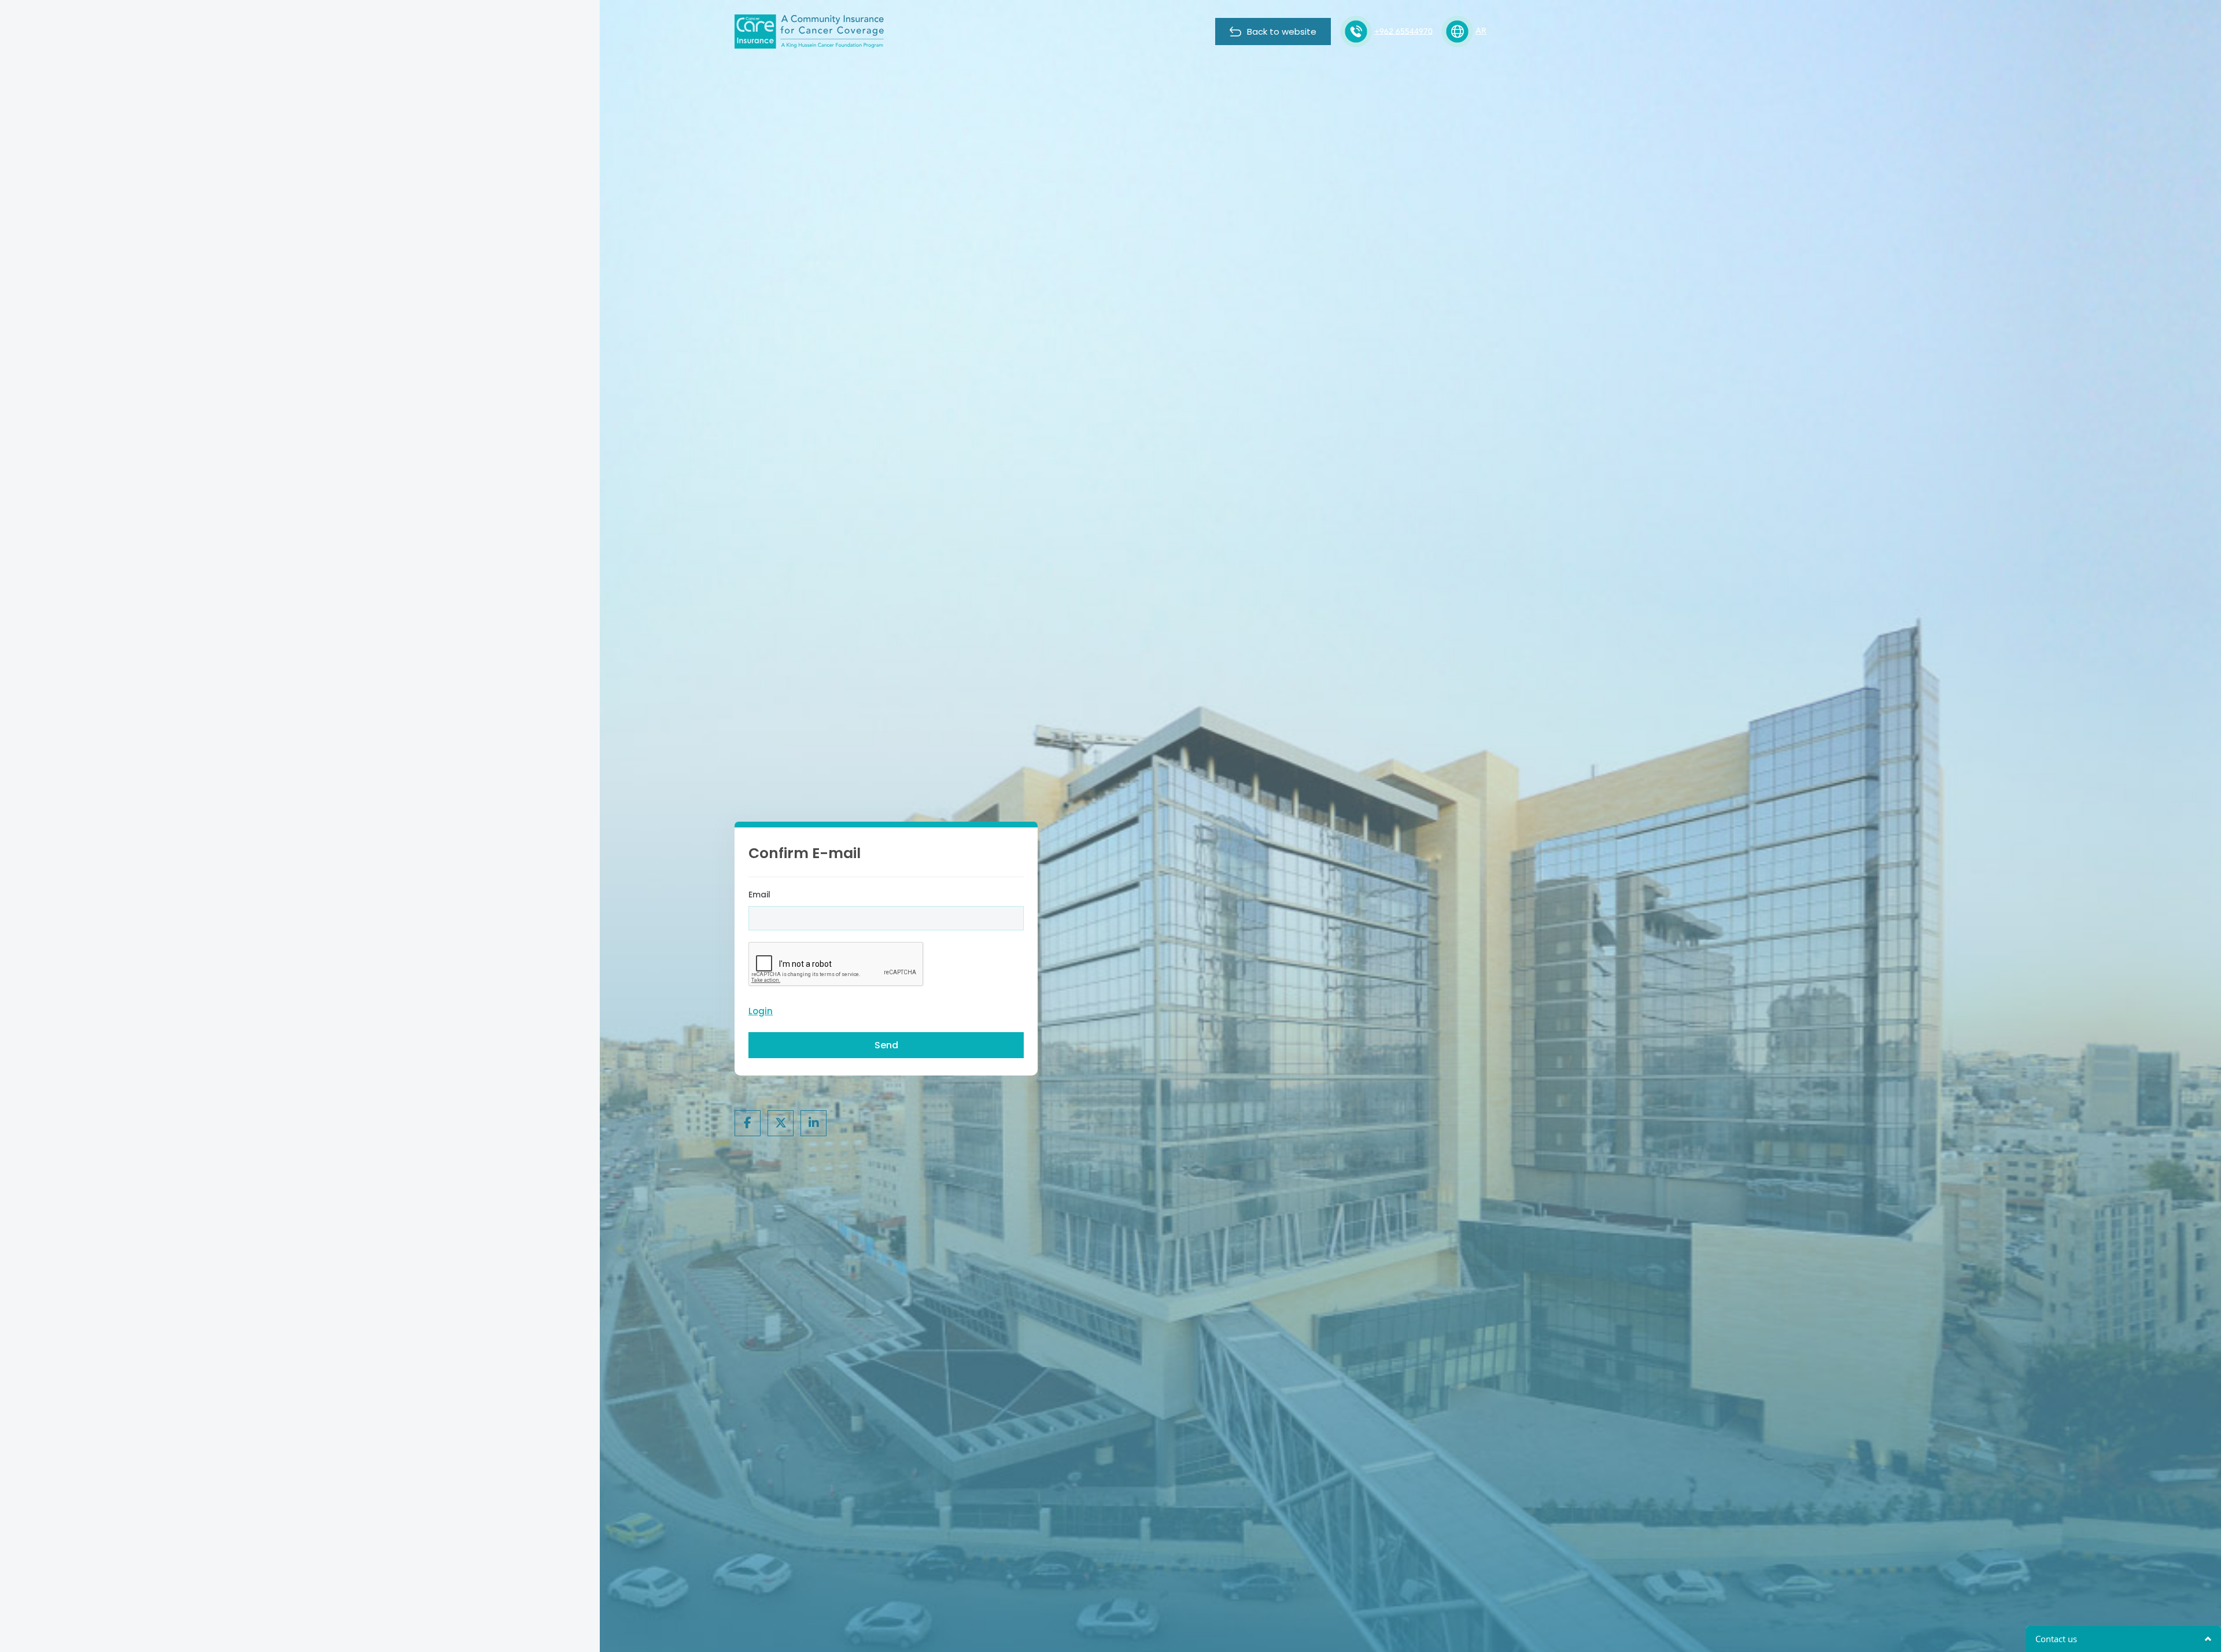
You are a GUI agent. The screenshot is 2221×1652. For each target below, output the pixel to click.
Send (886, 1045)
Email (759, 895)
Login (761, 1011)
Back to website (1282, 32)
